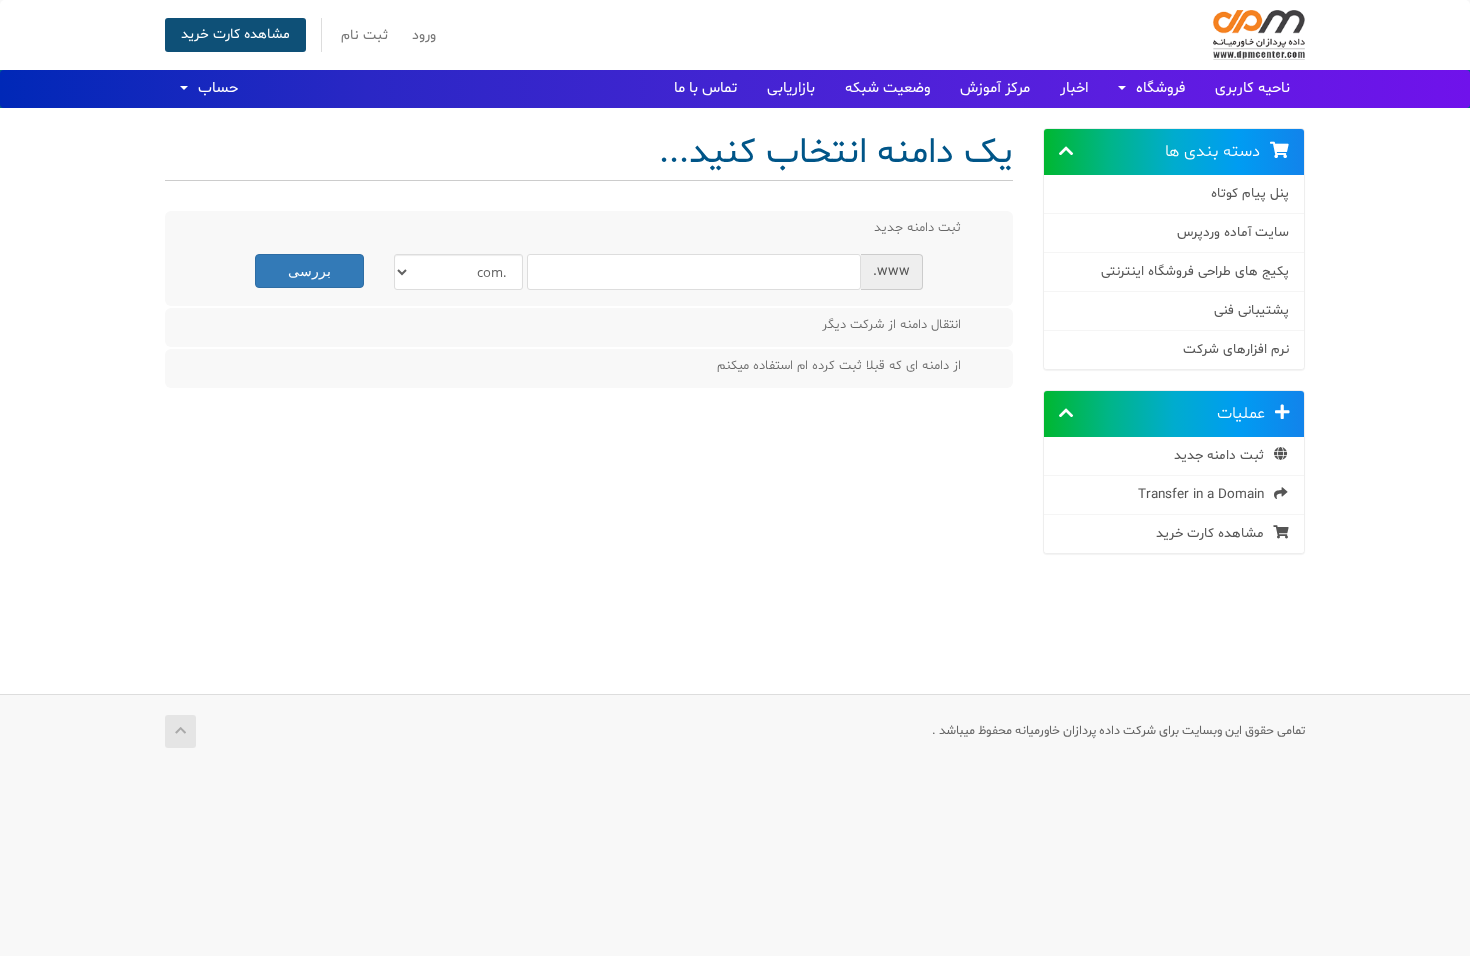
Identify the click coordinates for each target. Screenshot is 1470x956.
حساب (214, 88)
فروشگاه (1156, 88)
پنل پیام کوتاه (1250, 193)
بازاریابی (791, 88)
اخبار (1074, 88)
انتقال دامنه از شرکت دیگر (891, 325)
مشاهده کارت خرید (235, 34)
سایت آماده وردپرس (1233, 232)
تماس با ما (705, 88)
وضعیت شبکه (887, 88)
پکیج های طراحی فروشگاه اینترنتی (1195, 271)
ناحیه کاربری (1252, 88)
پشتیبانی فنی (1251, 310)
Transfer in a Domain (1205, 494)
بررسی (309, 270)
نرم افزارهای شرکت (1236, 349)
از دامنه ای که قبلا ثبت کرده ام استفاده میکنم (839, 366)
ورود (424, 35)
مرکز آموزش (995, 88)
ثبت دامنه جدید (1223, 455)
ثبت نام (364, 35)
